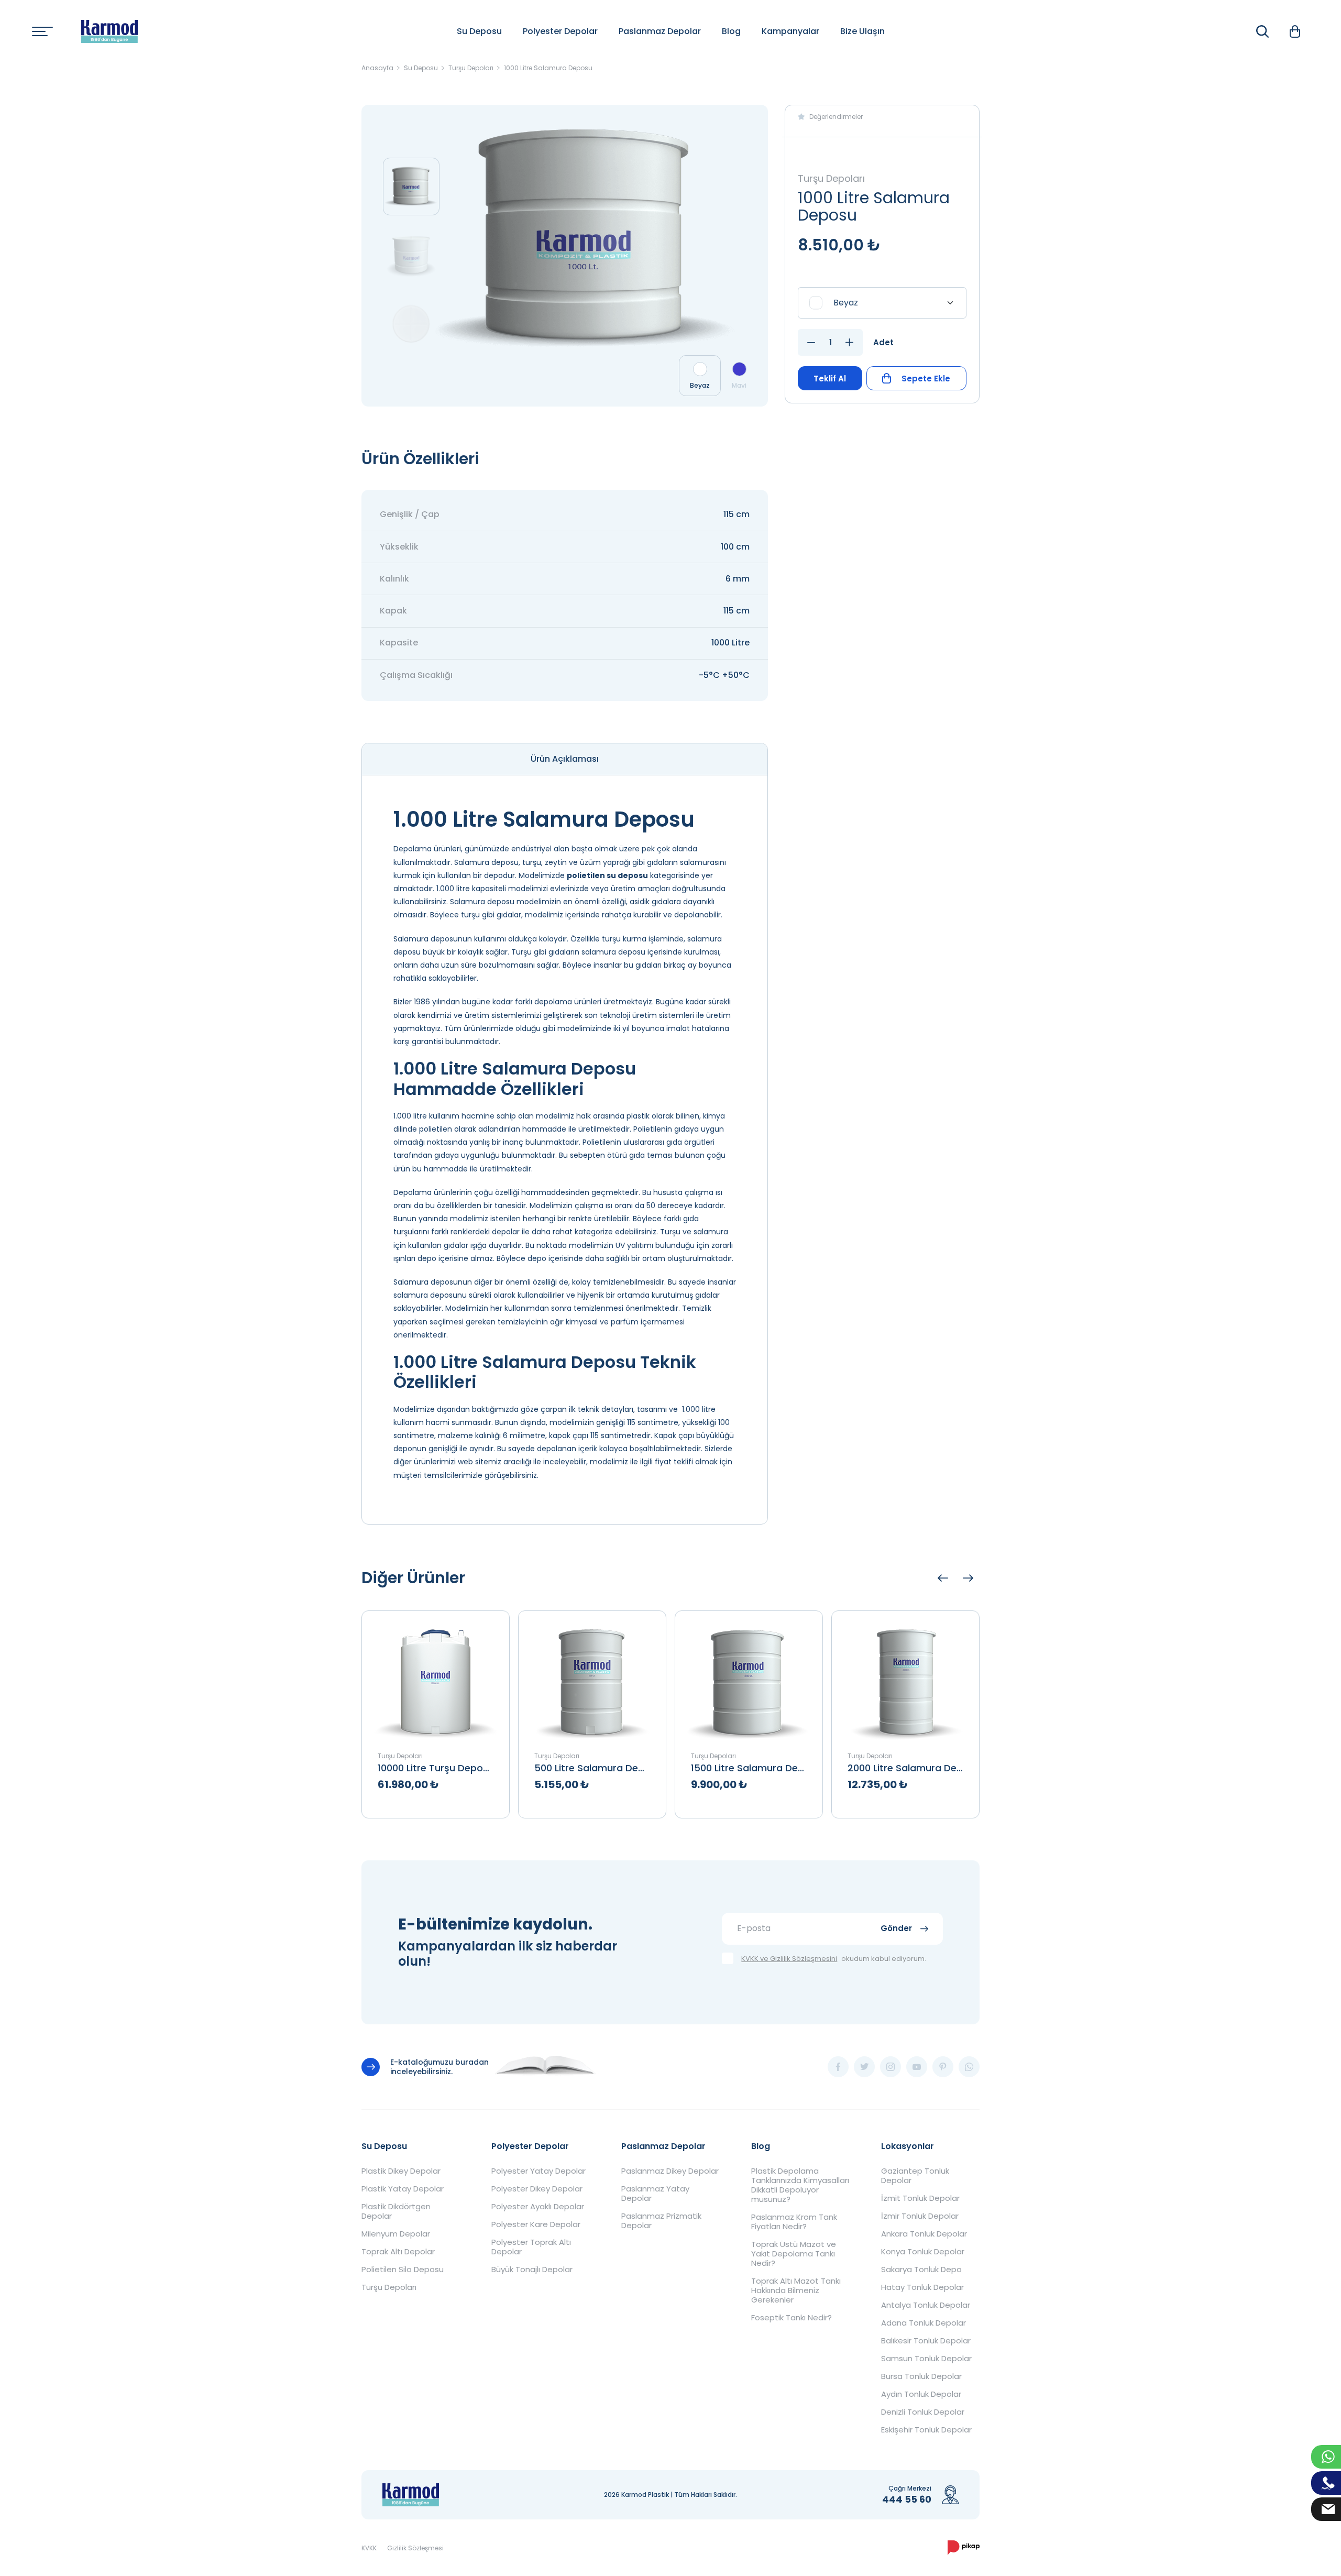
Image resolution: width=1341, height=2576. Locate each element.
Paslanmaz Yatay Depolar (655, 2194)
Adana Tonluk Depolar (924, 2323)
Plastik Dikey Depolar (401, 2171)
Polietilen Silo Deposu (403, 2270)
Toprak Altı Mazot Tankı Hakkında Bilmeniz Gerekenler (796, 2290)
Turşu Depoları (389, 2287)
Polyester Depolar (560, 31)
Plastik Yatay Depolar (403, 2189)
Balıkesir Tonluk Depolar (926, 2341)
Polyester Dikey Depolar (537, 2189)
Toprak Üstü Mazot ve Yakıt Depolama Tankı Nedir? (794, 2254)
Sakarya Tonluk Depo (921, 2270)
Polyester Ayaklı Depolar (538, 2207)
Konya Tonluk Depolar (923, 2252)
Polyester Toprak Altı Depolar (531, 2247)
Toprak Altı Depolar (398, 2252)
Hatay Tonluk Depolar (922, 2287)
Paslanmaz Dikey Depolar (670, 2171)
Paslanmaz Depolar (660, 31)
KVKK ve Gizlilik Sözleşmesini (789, 1959)
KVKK (369, 2548)
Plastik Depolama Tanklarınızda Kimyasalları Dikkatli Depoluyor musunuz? (800, 2185)
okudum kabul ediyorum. (834, 1959)
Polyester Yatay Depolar (538, 2171)
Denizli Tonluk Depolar (923, 2412)
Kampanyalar (790, 31)
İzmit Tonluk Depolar (920, 2198)
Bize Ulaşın (862, 31)
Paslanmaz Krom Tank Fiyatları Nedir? (794, 2222)
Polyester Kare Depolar (536, 2224)
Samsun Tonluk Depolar (926, 2359)
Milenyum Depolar (396, 2234)
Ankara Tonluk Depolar (924, 2234)
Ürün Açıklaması (565, 759)
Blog (731, 31)
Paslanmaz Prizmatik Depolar (661, 2221)
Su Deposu (479, 31)
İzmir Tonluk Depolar (920, 2216)
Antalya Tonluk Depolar (926, 2305)
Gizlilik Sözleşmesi (415, 2548)
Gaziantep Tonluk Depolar (915, 2176)
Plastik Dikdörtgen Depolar (396, 2211)
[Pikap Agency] (964, 2548)
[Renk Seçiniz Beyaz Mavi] (882, 303)
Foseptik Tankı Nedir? (792, 2318)
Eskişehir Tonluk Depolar (926, 2430)
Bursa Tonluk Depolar (921, 2376)
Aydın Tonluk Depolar (921, 2394)
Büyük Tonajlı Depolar (532, 2270)
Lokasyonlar (908, 2146)
